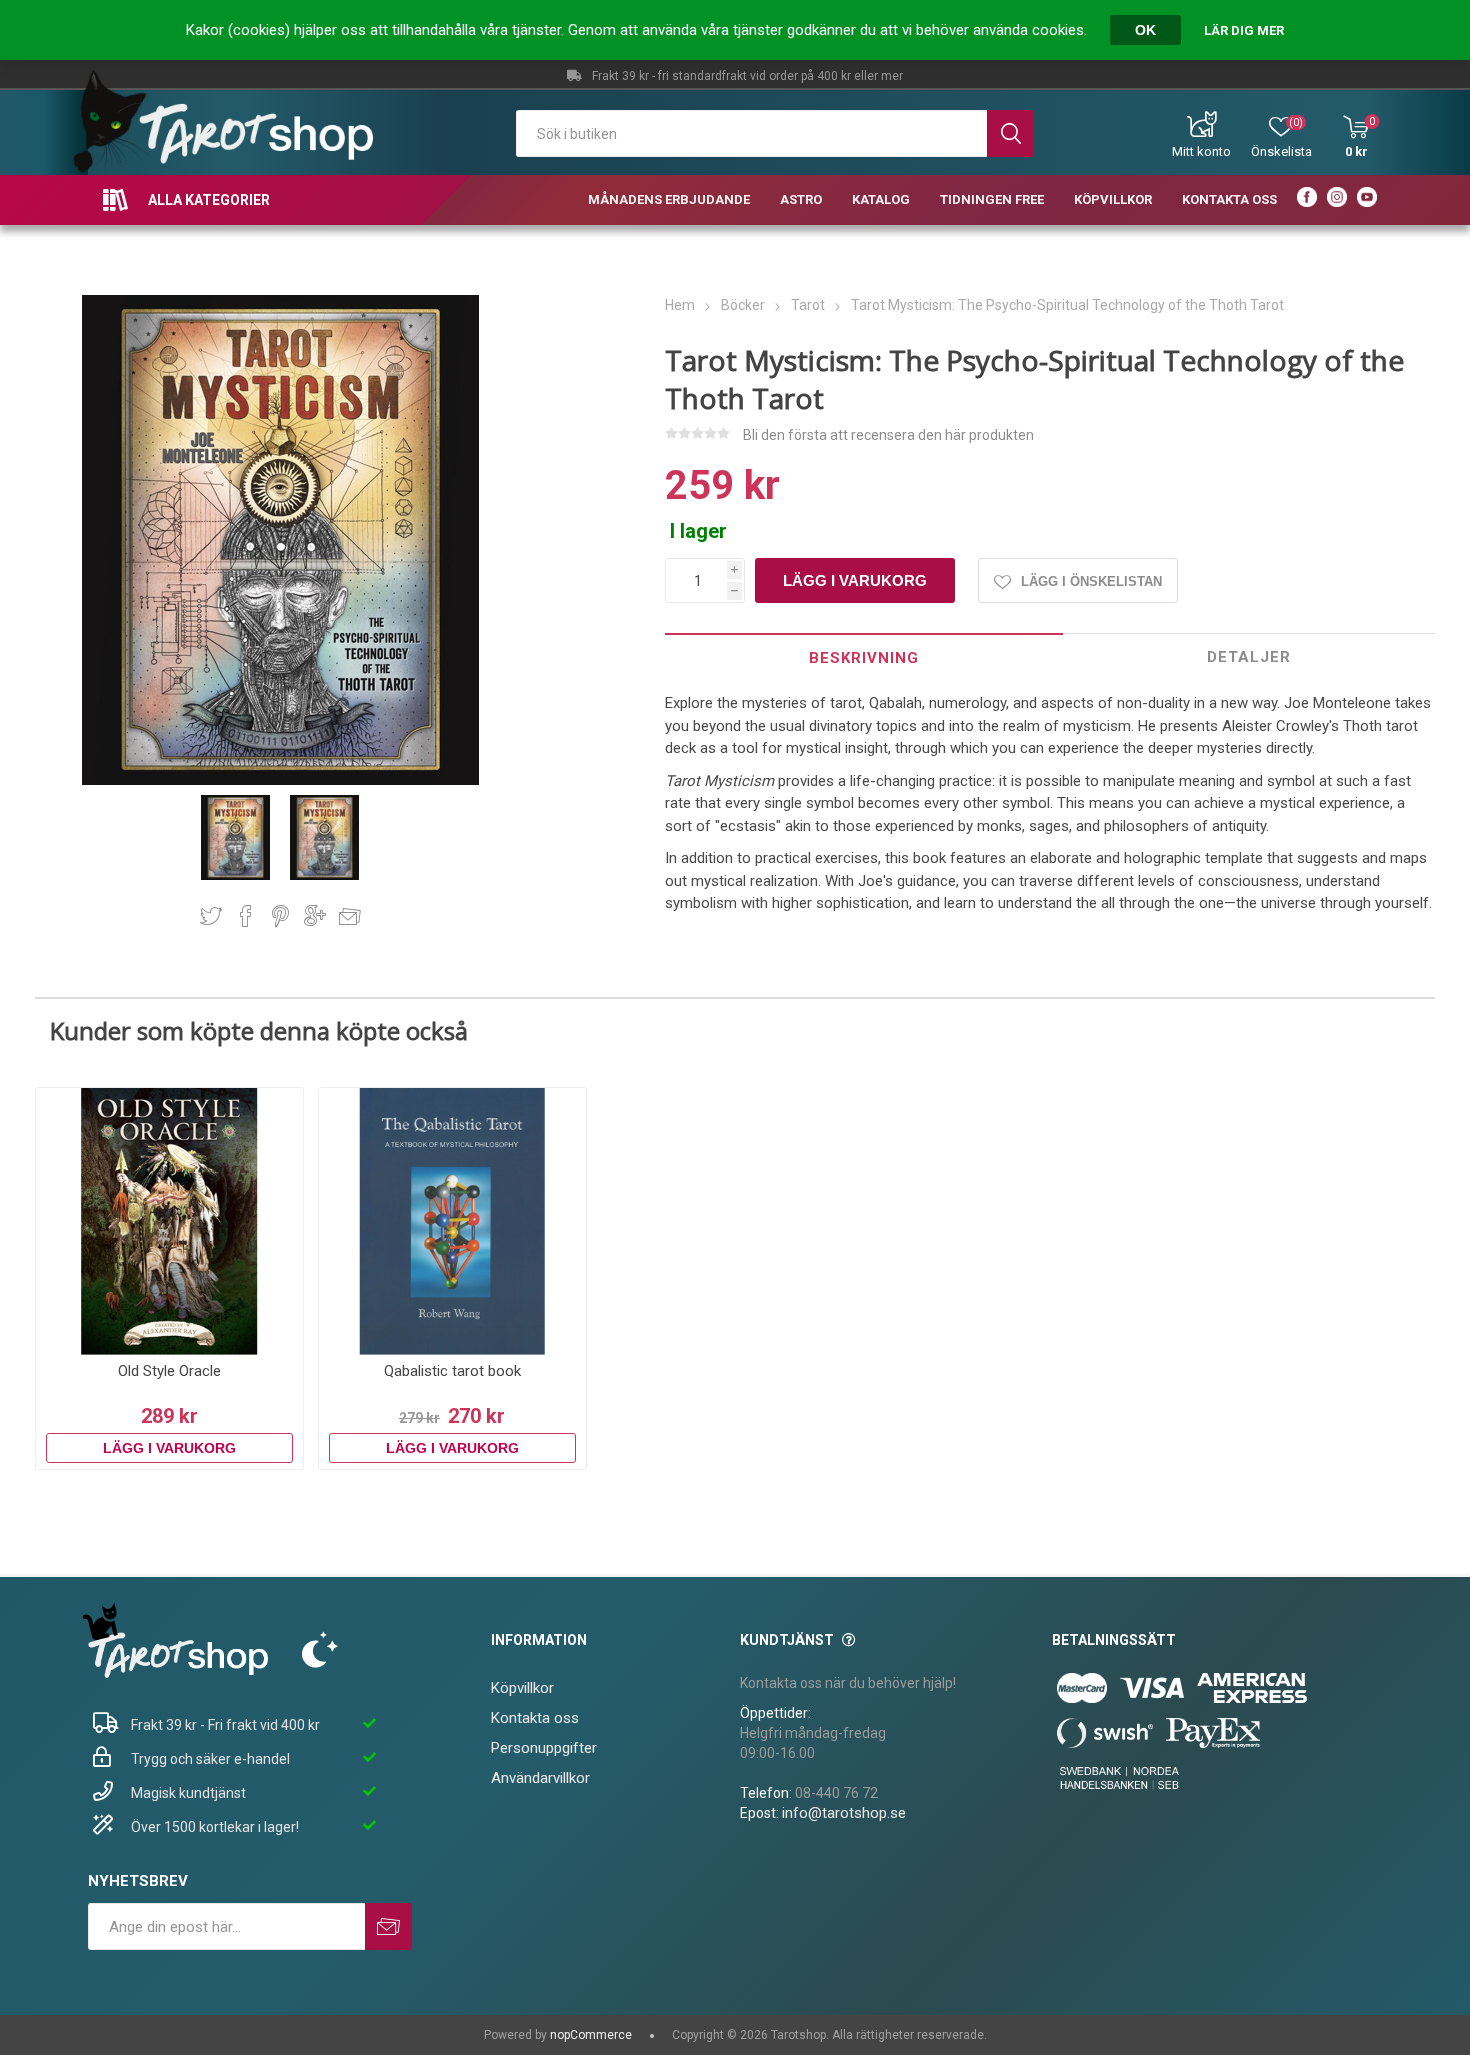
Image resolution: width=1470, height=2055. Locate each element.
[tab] (864, 657)
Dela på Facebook (246, 916)
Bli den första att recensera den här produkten (888, 435)
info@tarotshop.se (844, 1813)
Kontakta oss (535, 1718)
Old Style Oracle (169, 1371)
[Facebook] (1307, 200)
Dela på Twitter (211, 916)
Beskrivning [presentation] (864, 658)
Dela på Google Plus (315, 916)
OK (1145, 30)
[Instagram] (1337, 200)
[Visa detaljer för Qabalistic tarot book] (452, 1221)
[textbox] (751, 133)
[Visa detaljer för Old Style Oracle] (169, 1221)
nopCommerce (591, 2035)
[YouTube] (1367, 200)
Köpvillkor (522, 1688)
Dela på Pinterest (280, 916)
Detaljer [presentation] (1249, 657)
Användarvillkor (540, 1778)
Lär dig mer (1244, 30)
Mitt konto (1201, 151)
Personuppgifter (544, 1748)
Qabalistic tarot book (452, 1371)
